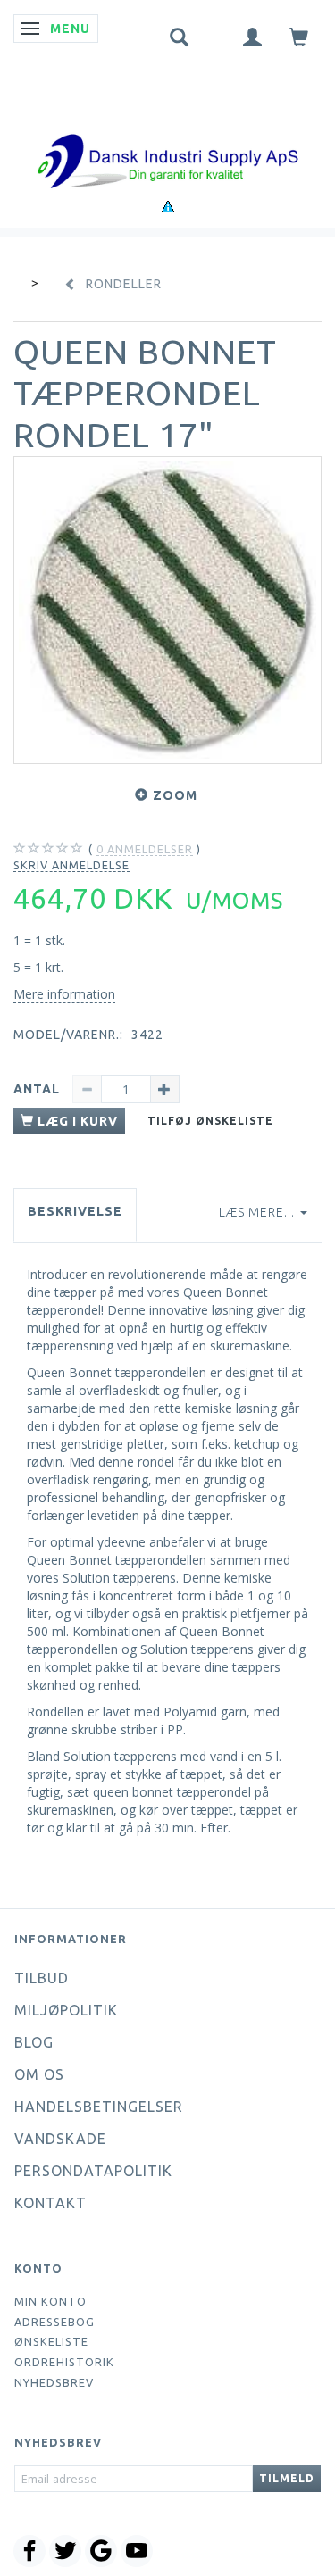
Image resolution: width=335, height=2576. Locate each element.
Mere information (64, 994)
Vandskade (60, 2139)
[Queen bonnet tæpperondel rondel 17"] (167, 610)
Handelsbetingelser (99, 2107)
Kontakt (50, 2203)
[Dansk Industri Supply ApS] (168, 134)
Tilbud (42, 1978)
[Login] (253, 36)
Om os (39, 2074)
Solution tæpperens (119, 1578)
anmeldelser (145, 849)
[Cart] (299, 36)
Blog (34, 2042)
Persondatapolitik (93, 2171)
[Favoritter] (216, 33)
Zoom (175, 795)
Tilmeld (287, 2478)
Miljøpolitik (66, 2010)
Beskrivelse (75, 1211)
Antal (38, 1089)
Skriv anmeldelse (71, 865)
